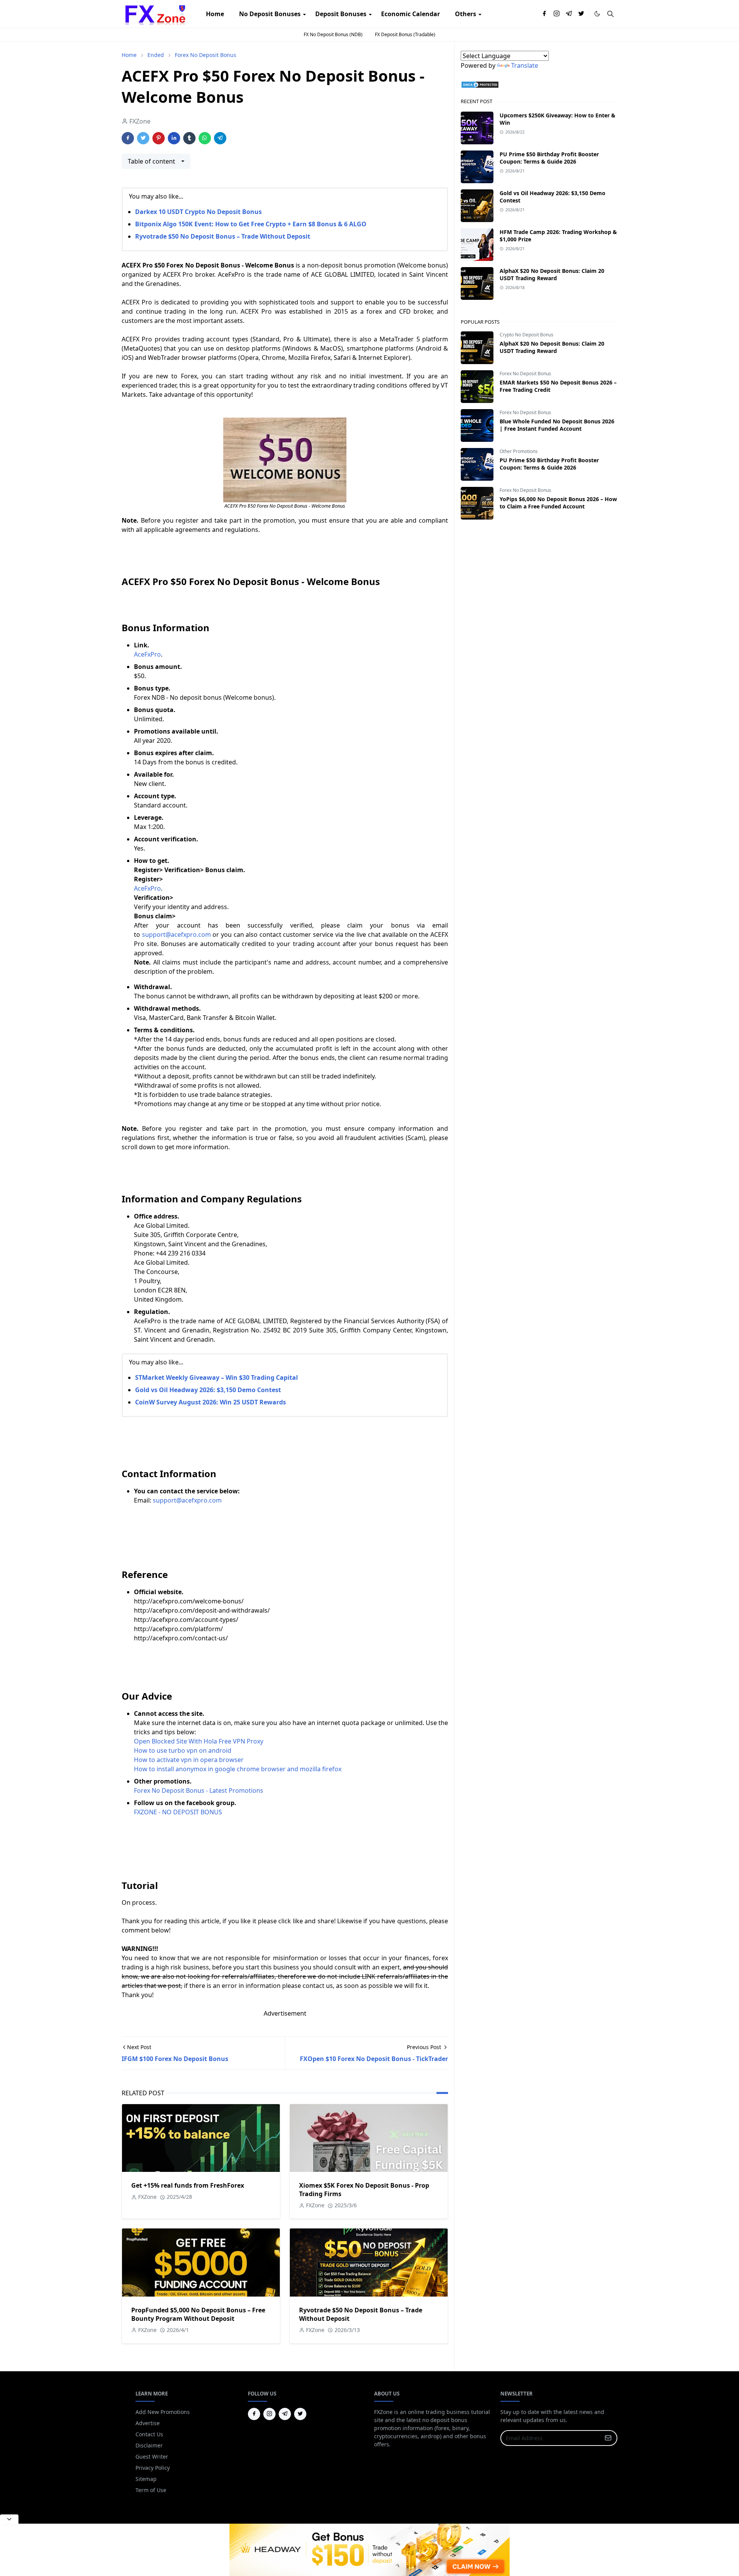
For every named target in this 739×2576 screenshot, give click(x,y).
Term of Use (151, 2490)
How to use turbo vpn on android (183, 1750)
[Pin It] (159, 138)
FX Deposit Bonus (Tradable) (405, 34)
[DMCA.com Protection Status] (480, 84)
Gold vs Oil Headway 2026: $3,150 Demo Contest (208, 1390)
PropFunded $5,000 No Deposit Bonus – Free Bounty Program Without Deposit (198, 2314)
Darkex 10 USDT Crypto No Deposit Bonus (198, 212)
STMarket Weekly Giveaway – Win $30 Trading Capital (217, 1377)
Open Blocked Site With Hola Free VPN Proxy (199, 1741)
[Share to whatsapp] (205, 138)
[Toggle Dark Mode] (597, 14)
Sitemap (146, 2479)
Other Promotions (519, 451)
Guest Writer (152, 2456)
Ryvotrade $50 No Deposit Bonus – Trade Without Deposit (223, 236)
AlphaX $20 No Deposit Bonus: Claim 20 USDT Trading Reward (552, 274)
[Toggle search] (610, 14)
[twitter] (581, 14)
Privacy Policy (153, 2468)
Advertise (148, 2423)
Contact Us (149, 2434)
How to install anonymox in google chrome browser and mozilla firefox (238, 1769)
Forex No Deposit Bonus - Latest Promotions (199, 1790)
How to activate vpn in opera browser (189, 1760)
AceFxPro (147, 654)
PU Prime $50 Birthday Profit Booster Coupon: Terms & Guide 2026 (549, 158)
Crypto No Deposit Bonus (527, 335)
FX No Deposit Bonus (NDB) (333, 34)
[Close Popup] (9, 2519)
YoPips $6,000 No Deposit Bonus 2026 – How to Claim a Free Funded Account (558, 503)
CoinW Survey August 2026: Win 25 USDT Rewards (211, 1402)
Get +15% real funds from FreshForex (188, 2185)
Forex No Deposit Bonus (525, 374)
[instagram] (557, 14)
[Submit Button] (608, 2438)
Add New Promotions (163, 2412)
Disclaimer (149, 2445)
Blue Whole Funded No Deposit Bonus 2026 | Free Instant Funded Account (557, 425)
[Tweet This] (143, 138)
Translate (525, 65)
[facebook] (544, 14)
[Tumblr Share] (189, 138)
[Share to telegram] (220, 138)
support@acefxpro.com (187, 1500)
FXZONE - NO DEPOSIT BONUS (178, 1812)
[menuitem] (215, 14)
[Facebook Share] (128, 138)
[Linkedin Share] (174, 138)
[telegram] (569, 14)
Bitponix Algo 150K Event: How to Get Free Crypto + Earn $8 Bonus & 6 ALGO (251, 224)
